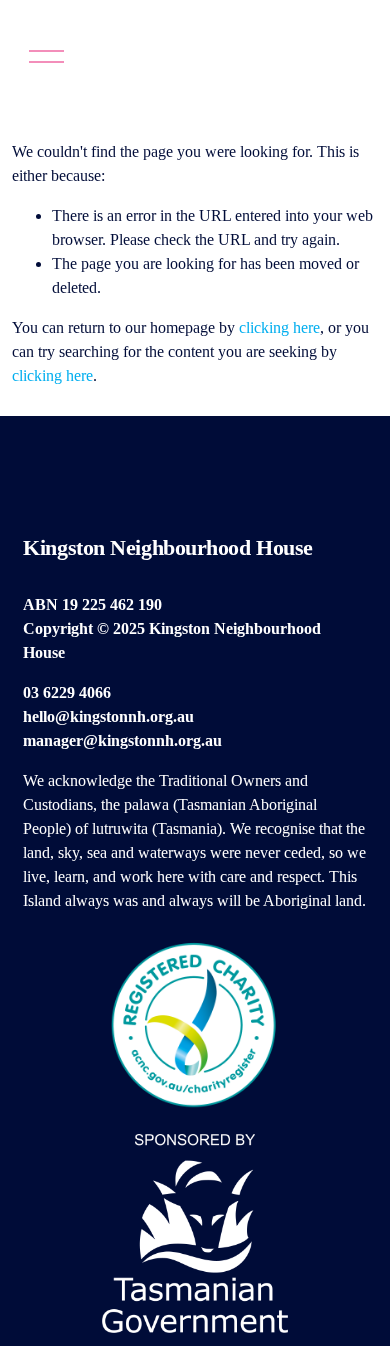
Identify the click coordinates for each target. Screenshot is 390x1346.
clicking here (279, 327)
